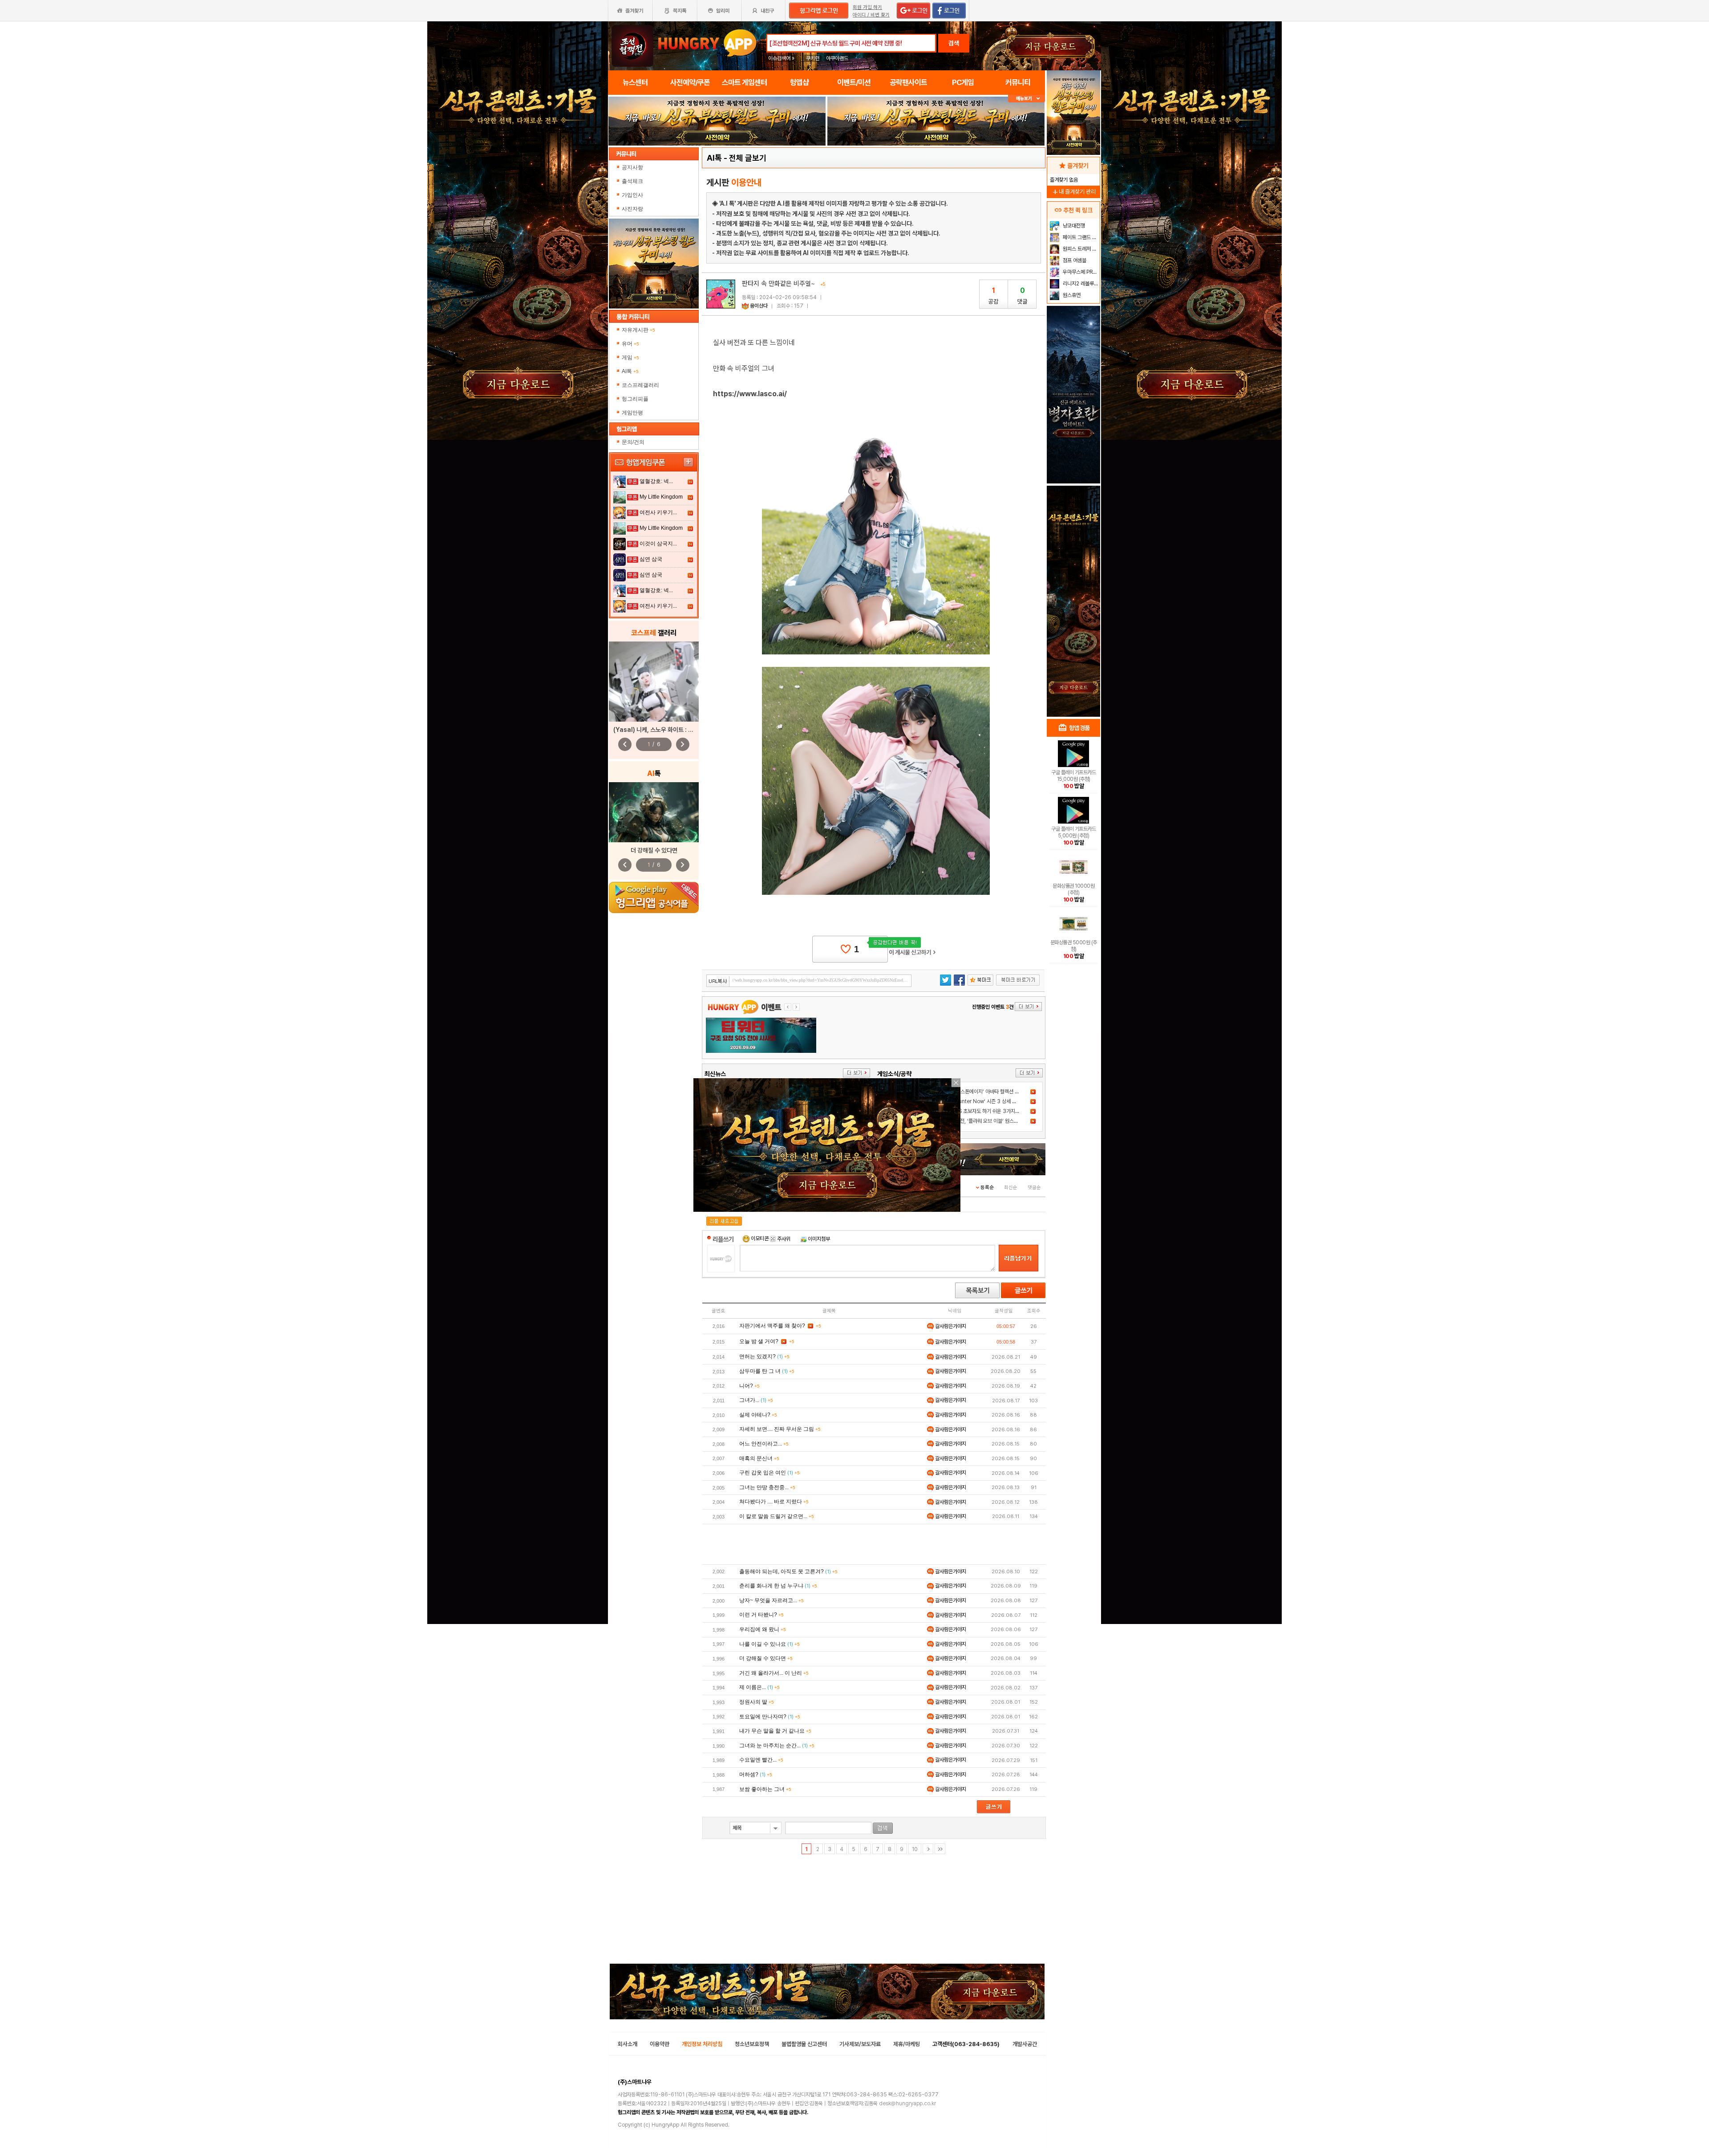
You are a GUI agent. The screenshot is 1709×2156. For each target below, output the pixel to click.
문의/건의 (633, 442)
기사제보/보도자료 (860, 2044)
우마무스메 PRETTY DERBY (1080, 272)
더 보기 (857, 1073)
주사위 (783, 1239)
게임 (630, 357)
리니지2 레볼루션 (1080, 284)
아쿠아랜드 (837, 58)
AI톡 (630, 371)
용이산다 (759, 306)
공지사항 (633, 167)
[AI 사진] (654, 812)
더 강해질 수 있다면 (654, 850)
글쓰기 (1023, 1290)
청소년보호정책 (752, 2044)
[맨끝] (940, 1849)
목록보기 (977, 1290)
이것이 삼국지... (658, 544)
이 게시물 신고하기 (912, 952)
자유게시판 (638, 330)
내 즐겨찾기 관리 (1073, 192)
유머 (630, 344)
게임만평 (632, 413)
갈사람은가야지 (950, 1326)
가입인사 (633, 195)
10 (915, 1849)
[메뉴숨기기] (1027, 99)
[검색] (883, 1828)
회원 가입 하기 (867, 7)
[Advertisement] (874, 1544)
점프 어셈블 (1074, 260)
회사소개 (628, 2044)
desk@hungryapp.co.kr (907, 2103)
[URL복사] (809, 981)
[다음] (928, 1849)
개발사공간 (1025, 2044)
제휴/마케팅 (907, 2044)
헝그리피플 (635, 399)
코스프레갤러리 (640, 385)
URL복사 (718, 981)
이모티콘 (760, 1239)
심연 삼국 (651, 559)
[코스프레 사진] (654, 682)
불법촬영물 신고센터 (804, 2044)
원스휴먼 (1071, 295)
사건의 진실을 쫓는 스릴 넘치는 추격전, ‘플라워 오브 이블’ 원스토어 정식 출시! (966, 1121)
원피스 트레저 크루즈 (1080, 249)
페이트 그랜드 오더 (1080, 237)
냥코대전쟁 (1073, 226)
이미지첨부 (818, 1239)
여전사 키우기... (658, 512)
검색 (954, 43)
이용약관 (660, 2044)
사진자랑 (633, 209)
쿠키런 (813, 58)
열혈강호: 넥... (656, 481)
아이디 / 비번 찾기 (871, 15)
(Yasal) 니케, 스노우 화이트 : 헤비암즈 (661, 730)
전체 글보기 (748, 158)
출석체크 (633, 181)
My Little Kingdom (661, 497)
